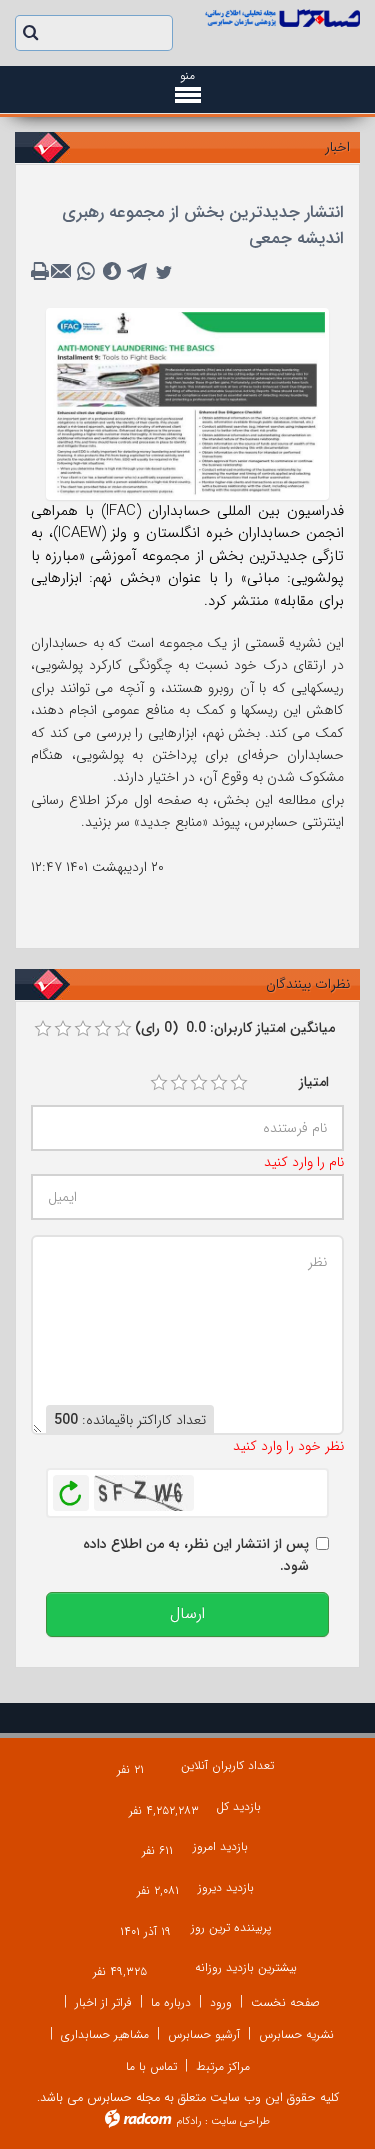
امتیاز (314, 1082)
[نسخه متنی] (42, 272)
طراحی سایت (240, 2121)
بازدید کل (238, 1806)
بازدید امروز (220, 1846)
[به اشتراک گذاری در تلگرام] (138, 272)
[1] (159, 1083)
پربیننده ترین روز (231, 1927)
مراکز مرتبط (223, 2066)
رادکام (189, 2121)
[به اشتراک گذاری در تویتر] (164, 272)
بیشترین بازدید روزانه (246, 1967)
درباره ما (171, 2002)
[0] (43, 1029)
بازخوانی (71, 1488)
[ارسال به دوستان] (64, 272)
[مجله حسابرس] (282, 18)
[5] (239, 1083)
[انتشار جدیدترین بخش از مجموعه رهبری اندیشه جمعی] (187, 403)
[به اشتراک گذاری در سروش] (112, 272)
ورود (221, 2002)
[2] (179, 1083)
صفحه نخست (285, 2002)
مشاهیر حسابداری (105, 2034)
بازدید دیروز (226, 1887)
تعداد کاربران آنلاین (227, 1765)
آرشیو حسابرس (204, 2034)
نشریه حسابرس (296, 2034)
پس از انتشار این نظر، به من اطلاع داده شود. (196, 1555)
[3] (199, 1083)
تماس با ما (151, 2066)
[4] (219, 1083)
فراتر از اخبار (103, 2002)
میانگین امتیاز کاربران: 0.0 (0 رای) (235, 1028)
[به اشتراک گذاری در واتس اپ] (86, 272)
